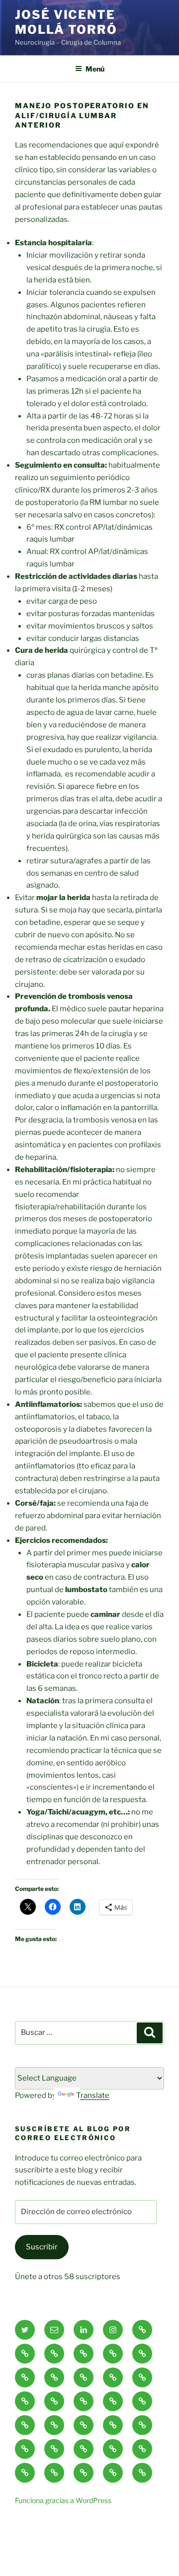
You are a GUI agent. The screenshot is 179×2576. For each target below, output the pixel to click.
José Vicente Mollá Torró (66, 22)
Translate (93, 2095)
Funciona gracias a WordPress (63, 2500)
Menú (95, 69)
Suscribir (42, 2247)
